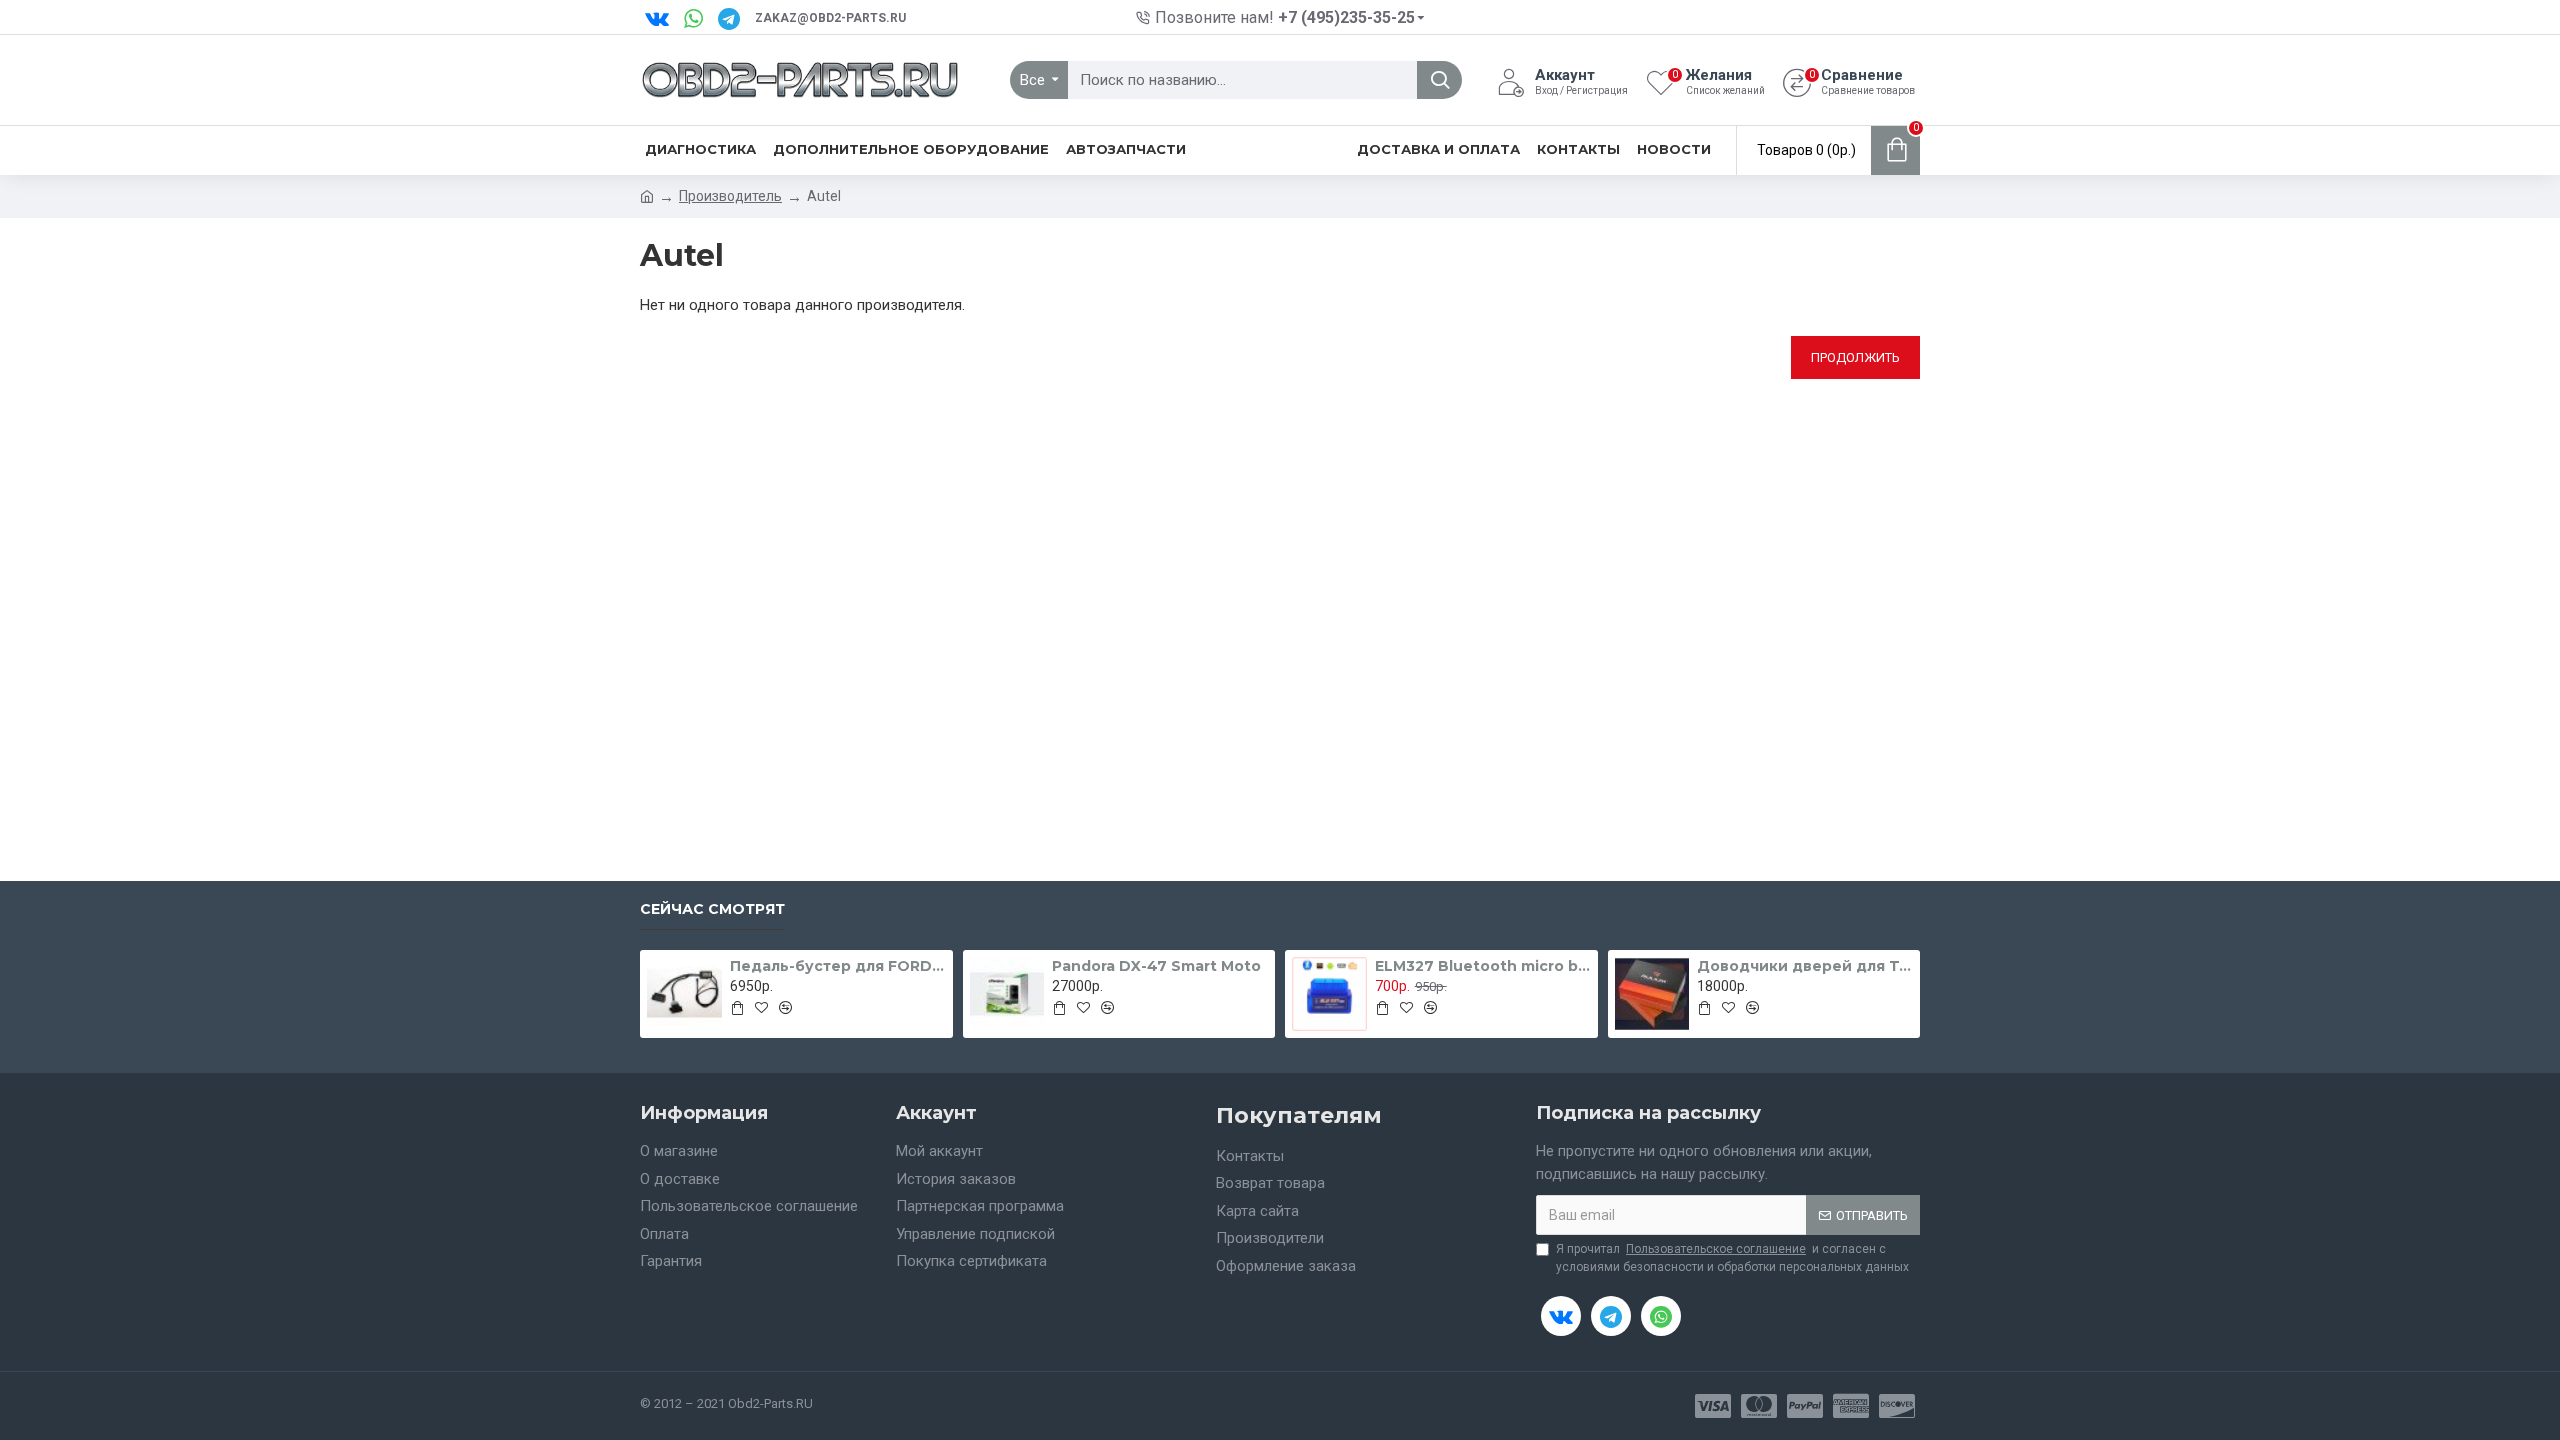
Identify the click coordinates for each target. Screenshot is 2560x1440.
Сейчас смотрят (712, 909)
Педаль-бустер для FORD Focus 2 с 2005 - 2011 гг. (838, 966)
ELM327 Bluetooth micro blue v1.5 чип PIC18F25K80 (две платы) (1483, 966)
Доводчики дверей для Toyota (1805, 966)
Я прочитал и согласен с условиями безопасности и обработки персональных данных (1732, 1258)
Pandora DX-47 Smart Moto (1156, 966)
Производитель (730, 196)
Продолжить (1855, 357)
